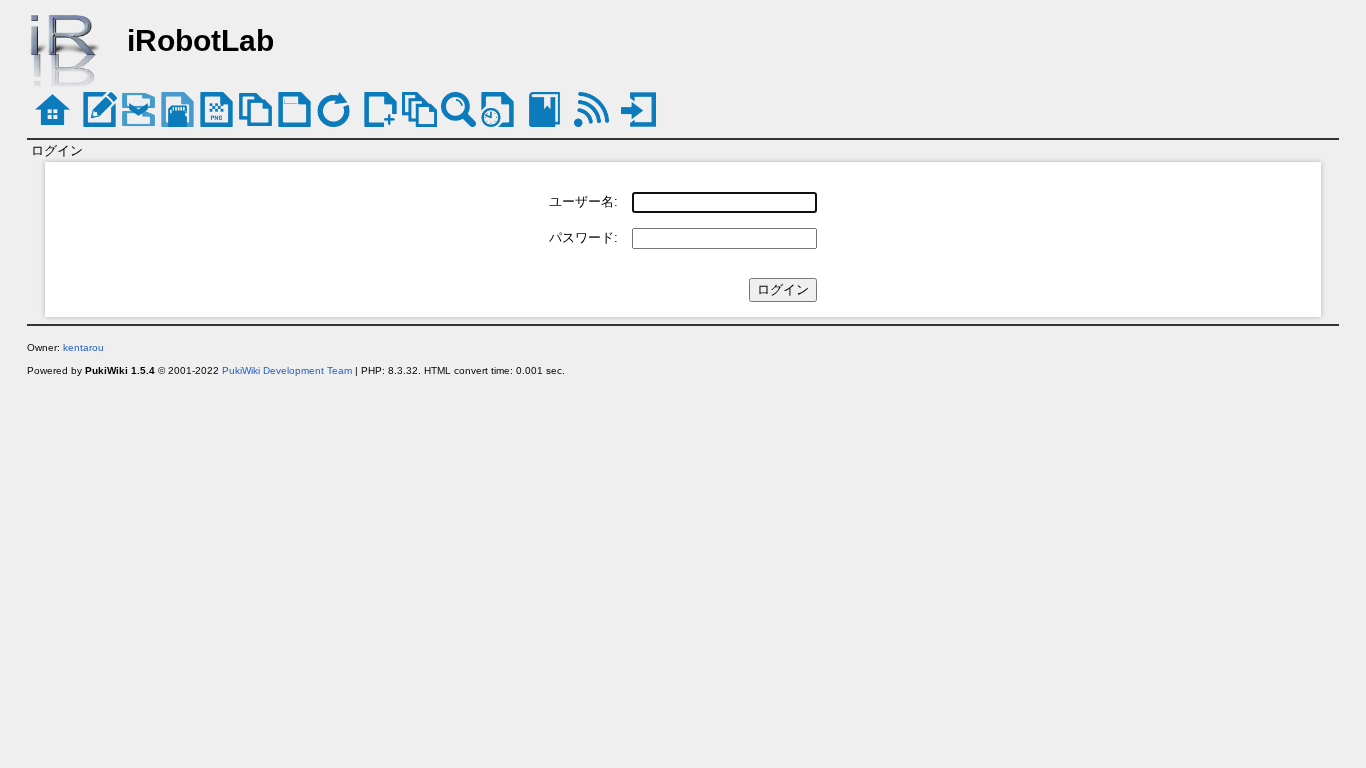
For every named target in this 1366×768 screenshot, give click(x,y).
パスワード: (583, 237)
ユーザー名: (583, 201)
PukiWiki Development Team (287, 370)
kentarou (83, 347)
